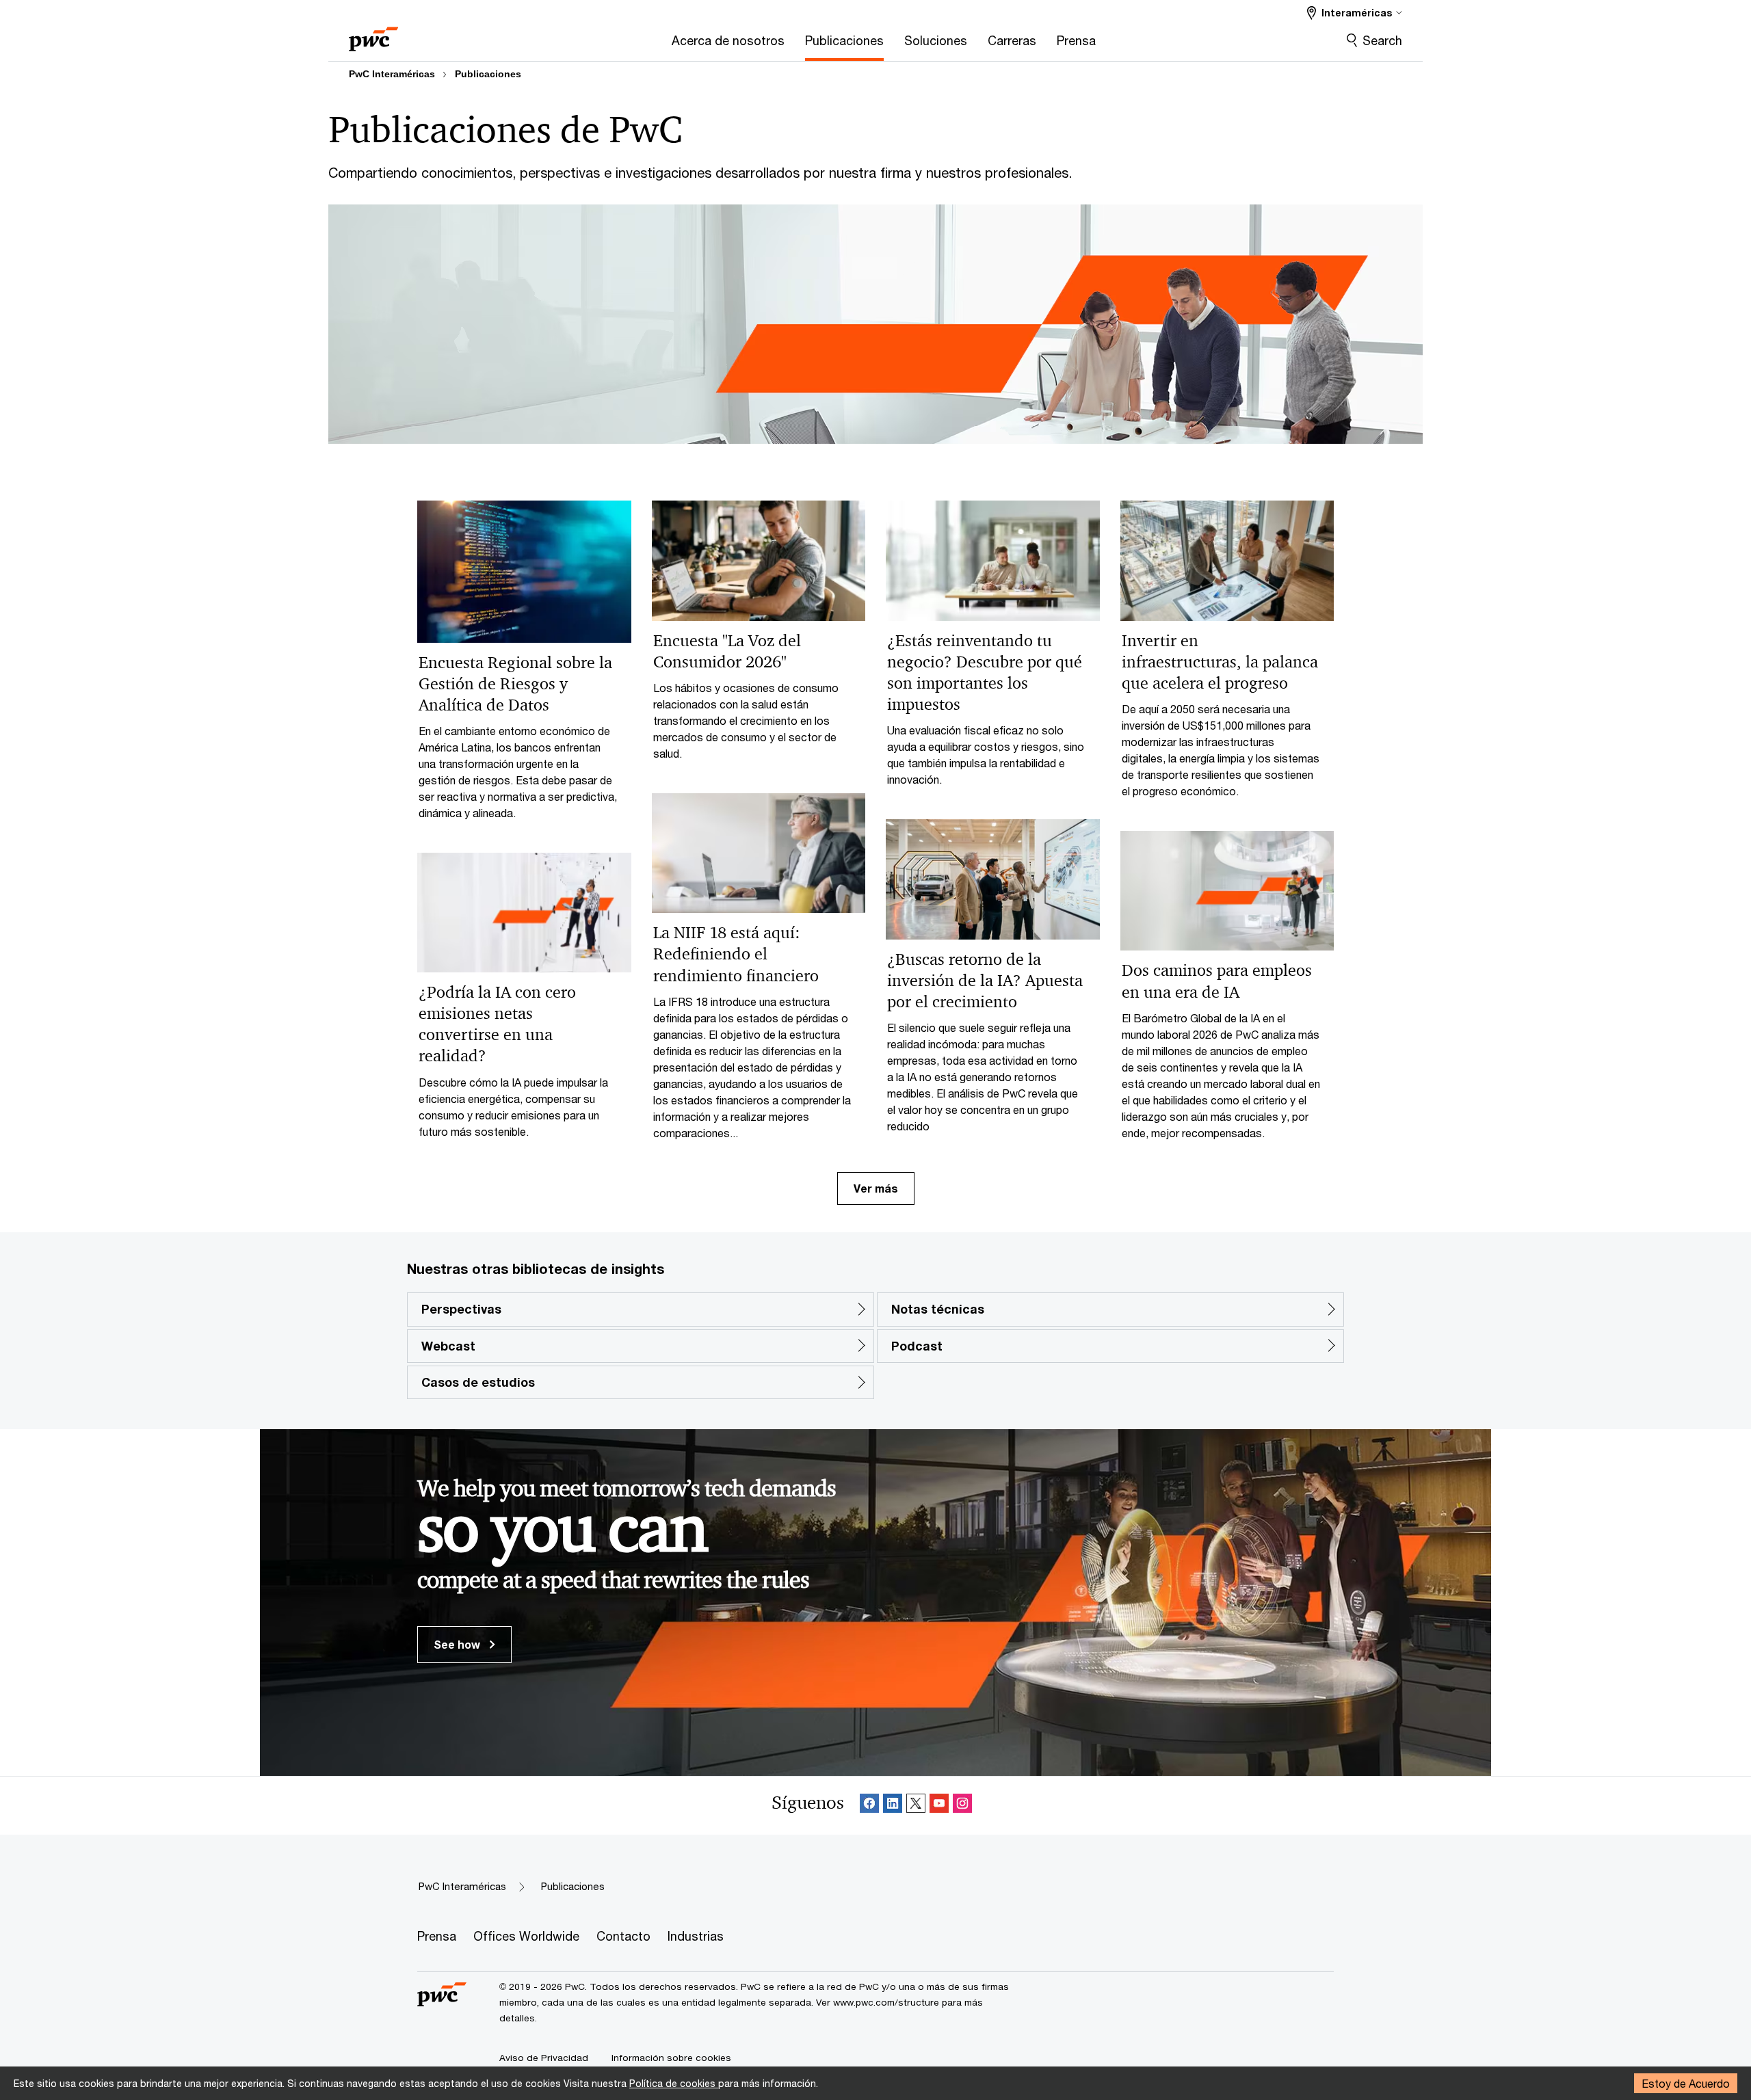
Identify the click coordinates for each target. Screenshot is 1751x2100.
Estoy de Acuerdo (1686, 2083)
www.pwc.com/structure (886, 2002)
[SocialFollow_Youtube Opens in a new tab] (939, 1806)
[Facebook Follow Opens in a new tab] (869, 1806)
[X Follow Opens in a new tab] (916, 1806)
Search (1382, 40)
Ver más (876, 1188)
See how (458, 1644)
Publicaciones (488, 74)
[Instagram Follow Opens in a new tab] (962, 1806)
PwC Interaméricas (392, 74)
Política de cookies (674, 2083)
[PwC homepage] (373, 35)
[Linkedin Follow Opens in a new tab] (893, 1806)
